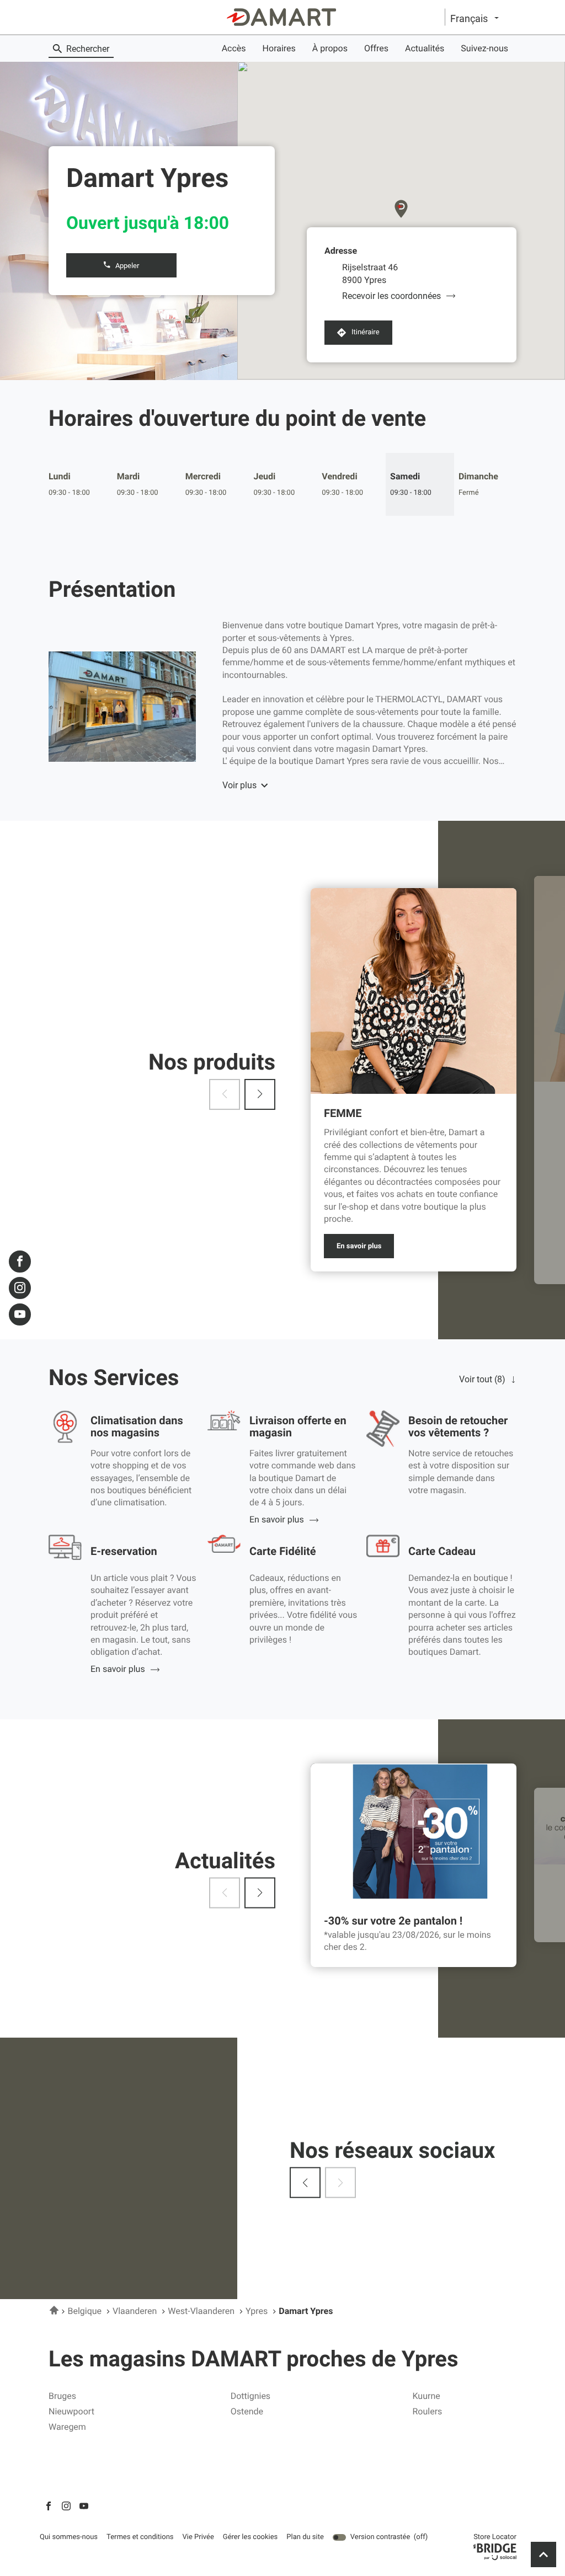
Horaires (279, 48)
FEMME (343, 1113)
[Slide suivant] (260, 1094)
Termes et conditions (140, 2537)
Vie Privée (198, 2537)
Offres (376, 48)
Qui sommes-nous (69, 2537)
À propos (330, 48)
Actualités (425, 48)
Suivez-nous (484, 48)
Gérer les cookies (250, 2537)
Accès (234, 48)
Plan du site (305, 2537)
